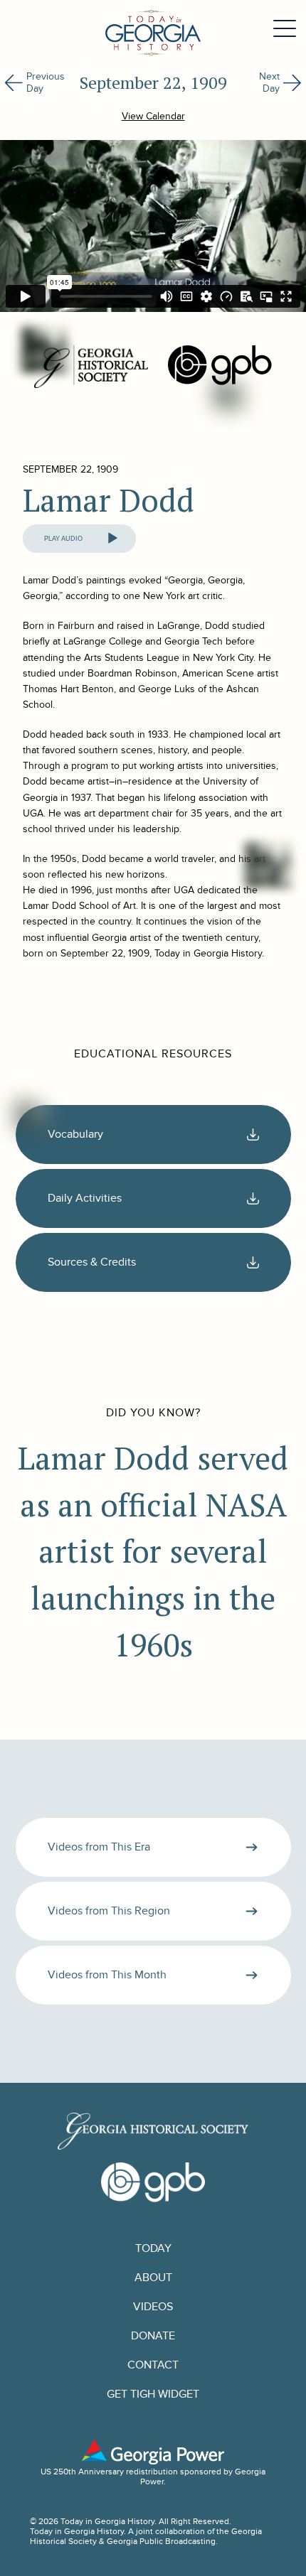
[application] (79, 539)
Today (153, 2249)
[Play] (112, 539)
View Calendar (153, 116)
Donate (153, 2336)
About (153, 2278)
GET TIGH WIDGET (153, 2394)
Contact (153, 2365)
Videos (153, 2307)
